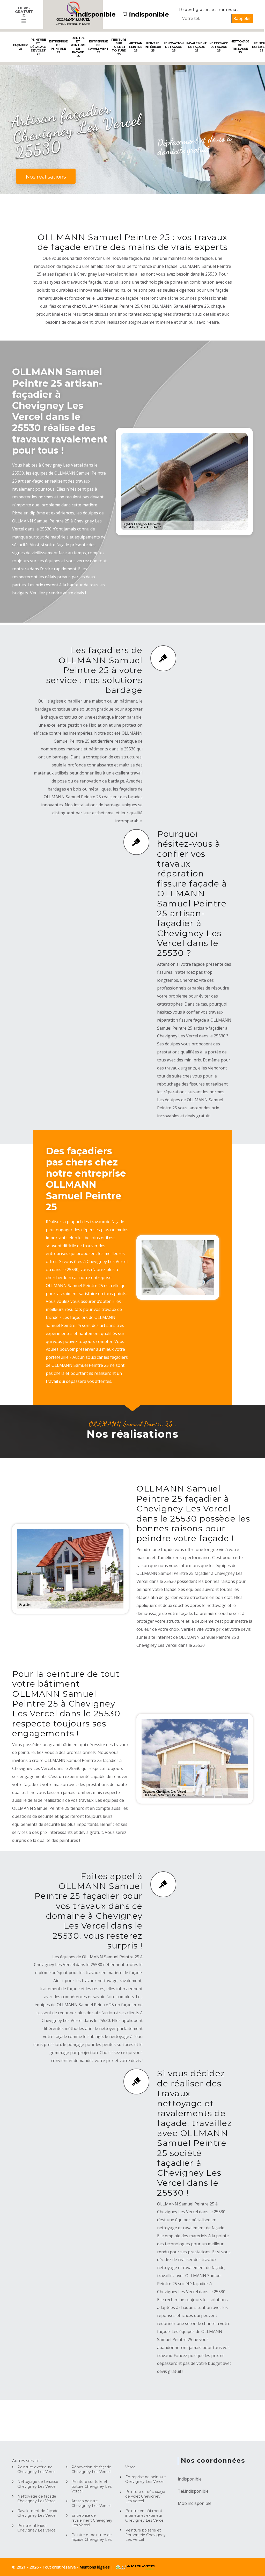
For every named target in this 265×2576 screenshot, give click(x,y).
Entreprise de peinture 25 (58, 47)
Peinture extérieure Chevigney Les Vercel (37, 2469)
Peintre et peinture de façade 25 (78, 47)
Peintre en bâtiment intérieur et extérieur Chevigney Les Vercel (145, 2515)
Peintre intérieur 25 (153, 47)
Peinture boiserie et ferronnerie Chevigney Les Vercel (145, 2535)
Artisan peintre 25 (136, 47)
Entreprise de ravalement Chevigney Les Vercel (92, 2520)
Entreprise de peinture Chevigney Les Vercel (146, 2479)
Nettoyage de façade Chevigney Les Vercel (37, 2499)
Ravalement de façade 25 (197, 47)
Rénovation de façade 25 (174, 47)
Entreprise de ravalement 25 (98, 47)
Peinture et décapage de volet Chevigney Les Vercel (145, 2496)
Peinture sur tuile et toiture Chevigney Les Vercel (91, 2486)
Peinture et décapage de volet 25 (38, 47)
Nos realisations (46, 177)
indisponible (96, 14)
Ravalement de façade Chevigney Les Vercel (38, 2513)
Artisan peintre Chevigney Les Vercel (91, 2503)
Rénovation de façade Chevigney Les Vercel (91, 2469)
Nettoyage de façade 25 (219, 47)
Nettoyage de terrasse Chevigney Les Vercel (38, 2484)
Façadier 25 (20, 47)
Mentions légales (95, 2567)
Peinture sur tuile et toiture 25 (119, 47)
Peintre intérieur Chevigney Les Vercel (37, 2528)
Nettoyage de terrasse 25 (240, 47)
